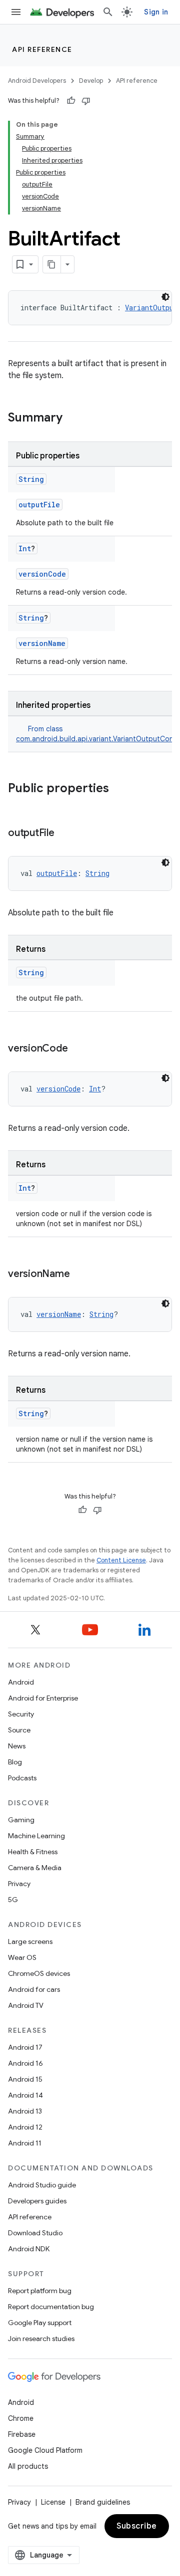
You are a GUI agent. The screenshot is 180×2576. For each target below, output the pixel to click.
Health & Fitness (33, 1852)
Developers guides (37, 2201)
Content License (121, 1560)
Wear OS (22, 1957)
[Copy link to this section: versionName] (79, 1275)
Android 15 (25, 2079)
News (17, 1746)
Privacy (19, 1884)
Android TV (26, 2005)
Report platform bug (40, 2291)
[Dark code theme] (165, 297)
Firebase (22, 2434)
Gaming (21, 1820)
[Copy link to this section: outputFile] (64, 834)
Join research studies (41, 2339)
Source (19, 1730)
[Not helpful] (86, 101)
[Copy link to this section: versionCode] (77, 1049)
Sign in (156, 12)
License (53, 2502)
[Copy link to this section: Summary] (72, 419)
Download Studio (35, 2233)
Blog (15, 1762)
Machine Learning (36, 1836)
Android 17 (25, 2047)
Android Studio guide (42, 2185)
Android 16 (25, 2063)
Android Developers (37, 81)
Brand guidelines (103, 2502)
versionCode (42, 574)
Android (21, 1682)
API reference (42, 49)
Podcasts (22, 1778)
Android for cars (34, 1989)
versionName (42, 643)
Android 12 (25, 2127)
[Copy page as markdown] (52, 264)
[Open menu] (16, 12)
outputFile (39, 505)
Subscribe (137, 2526)
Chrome (21, 2418)
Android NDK (29, 2249)
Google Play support (40, 2323)
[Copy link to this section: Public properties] (119, 789)
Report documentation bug (51, 2307)
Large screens (30, 1941)
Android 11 (25, 2143)
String (31, 479)
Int (25, 548)
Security (21, 1714)
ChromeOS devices (39, 1973)
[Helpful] (71, 101)
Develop (91, 81)
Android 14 (25, 2095)
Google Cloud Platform (45, 2450)
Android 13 (25, 2111)
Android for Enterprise (43, 1698)
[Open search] (108, 12)
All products (28, 2466)
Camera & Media (35, 1868)
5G (13, 1900)
